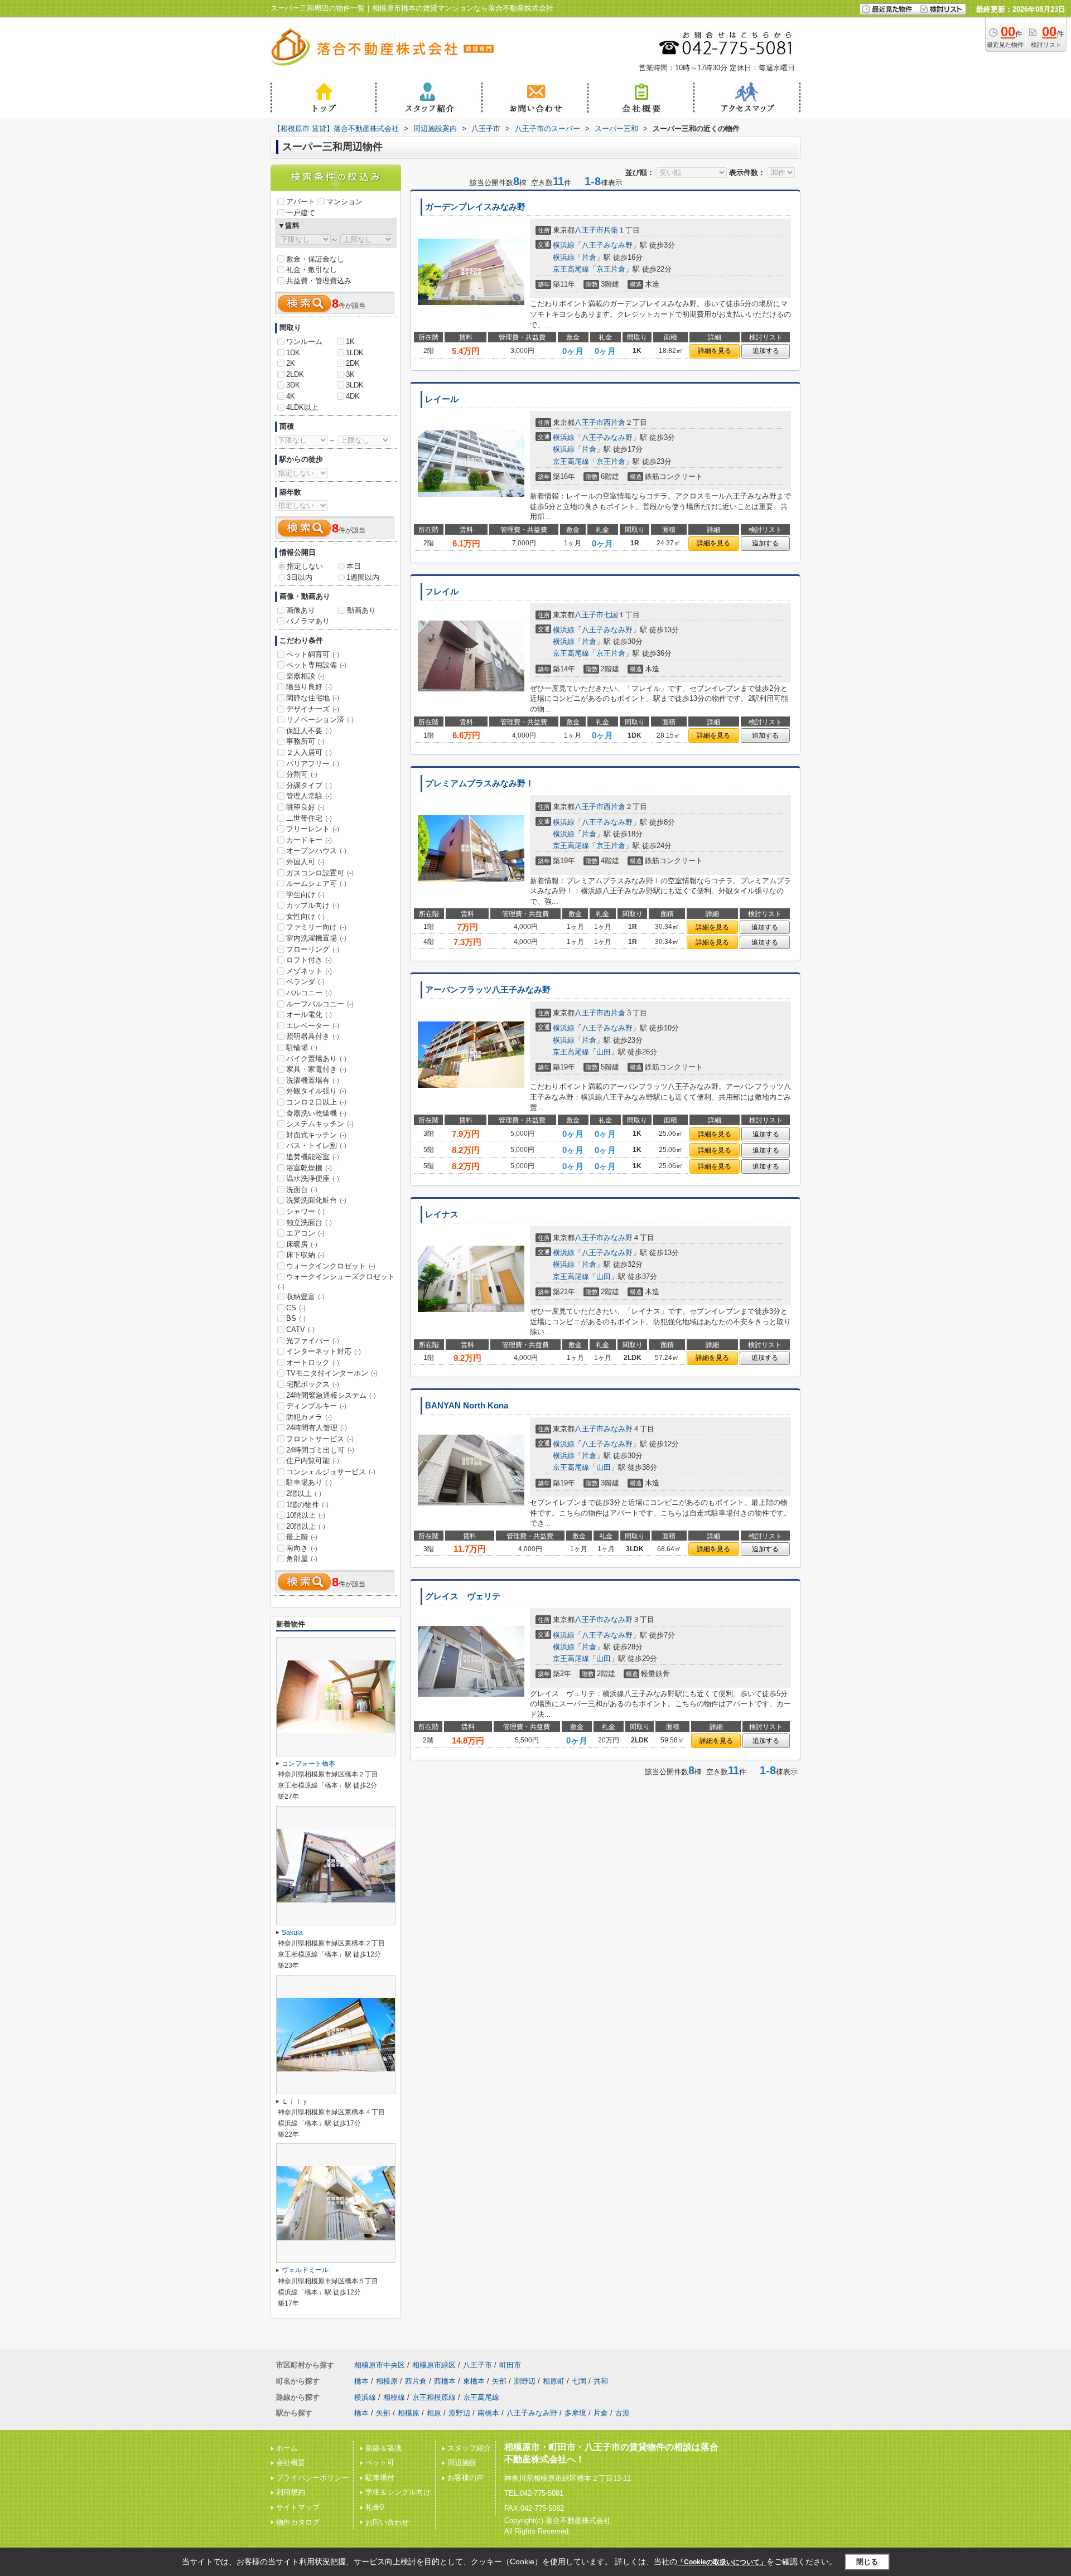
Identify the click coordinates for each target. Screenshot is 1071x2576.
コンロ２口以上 (316, 1102)
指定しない (305, 566)
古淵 (623, 2413)
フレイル (442, 592)
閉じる (867, 2562)
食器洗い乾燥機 (316, 1113)
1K (350, 342)
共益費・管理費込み (319, 281)
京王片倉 (611, 269)
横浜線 (564, 245)
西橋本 (445, 2381)
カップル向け (313, 905)
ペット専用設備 (316, 665)
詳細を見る (715, 351)
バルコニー (309, 993)
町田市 (510, 2365)
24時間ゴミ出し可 (320, 1450)
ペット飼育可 (313, 654)
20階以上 (306, 1526)
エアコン (305, 1233)
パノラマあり (308, 621)
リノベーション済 (320, 720)
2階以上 (304, 1493)
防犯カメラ (309, 1417)
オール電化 (309, 1015)
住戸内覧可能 (313, 1461)
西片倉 (614, 422)
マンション (344, 202)
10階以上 (306, 1515)
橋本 (361, 2381)
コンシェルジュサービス (331, 1472)
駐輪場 (302, 1047)
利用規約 (291, 2492)
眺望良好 (305, 807)
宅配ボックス (313, 1384)
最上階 (302, 1537)
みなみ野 (618, 1238)
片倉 (589, 257)
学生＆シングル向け (398, 2492)
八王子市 (589, 230)
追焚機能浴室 (313, 1157)
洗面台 (302, 1190)
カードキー (309, 840)
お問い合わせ (387, 2522)
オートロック (313, 1362)
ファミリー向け (316, 927)
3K (350, 374)
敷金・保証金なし (315, 259)
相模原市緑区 (434, 2365)
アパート (301, 202)
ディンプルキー (316, 1406)
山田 (604, 1052)
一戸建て (301, 213)
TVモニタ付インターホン (332, 1373)
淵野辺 (525, 2381)
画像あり (301, 610)
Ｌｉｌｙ (295, 2102)
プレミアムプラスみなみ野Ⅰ (479, 783)
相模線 (394, 2397)
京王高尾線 (571, 269)
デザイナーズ (313, 709)
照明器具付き (313, 1036)
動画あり (361, 610)
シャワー (305, 1211)
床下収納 (305, 1255)
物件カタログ (298, 2522)
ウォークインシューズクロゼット (336, 1281)
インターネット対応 (324, 1351)
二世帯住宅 (309, 818)
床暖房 (302, 1244)
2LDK (295, 374)
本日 (354, 566)
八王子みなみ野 (607, 245)
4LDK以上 (302, 407)
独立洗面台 (309, 1222)
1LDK (355, 353)
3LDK (355, 385)
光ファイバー (313, 1341)
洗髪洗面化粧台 (316, 1200)
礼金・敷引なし (312, 270)
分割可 (302, 774)
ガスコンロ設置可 (320, 873)
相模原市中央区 (380, 2365)
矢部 (499, 2381)
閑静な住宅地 (313, 698)
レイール (442, 399)
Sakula (292, 1933)
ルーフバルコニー (320, 1004)
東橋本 (474, 2381)
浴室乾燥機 (309, 1168)
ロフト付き (309, 960)
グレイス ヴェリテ (463, 1596)
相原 (434, 2413)
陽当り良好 (309, 687)
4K (291, 396)
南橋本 (488, 2413)
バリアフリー (313, 764)
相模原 (387, 2381)
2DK (353, 363)
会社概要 (291, 2463)
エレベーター (313, 1026)
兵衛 (611, 230)
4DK (353, 396)
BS (296, 1318)
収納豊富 (305, 1297)
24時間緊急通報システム (331, 1395)
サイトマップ (298, 2507)
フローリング (313, 949)
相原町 (554, 2381)
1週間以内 (363, 577)
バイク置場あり (316, 1059)
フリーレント (313, 829)
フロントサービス (320, 1439)
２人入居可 (309, 752)
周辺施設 (462, 2463)
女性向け (305, 916)
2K (291, 363)
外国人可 (305, 862)
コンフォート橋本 (308, 1764)
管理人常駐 (309, 796)
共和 (601, 2381)
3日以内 (300, 577)
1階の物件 (307, 1505)
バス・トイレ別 (316, 1146)
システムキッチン (320, 1124)
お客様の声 (465, 2478)
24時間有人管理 (317, 1428)
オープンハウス (316, 851)
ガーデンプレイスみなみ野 (475, 207)
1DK (293, 353)
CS (296, 1308)
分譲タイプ (309, 785)
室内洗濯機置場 (316, 938)
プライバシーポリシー (312, 2478)
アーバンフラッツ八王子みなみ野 (488, 990)
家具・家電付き (316, 1069)
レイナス (442, 1214)
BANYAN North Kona (467, 1406)
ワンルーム (304, 342)
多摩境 (575, 2413)
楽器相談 (305, 676)
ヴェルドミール (305, 2270)
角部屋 (302, 1559)
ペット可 (380, 2463)
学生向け (305, 895)
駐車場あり (309, 1482)
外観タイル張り (316, 1091)
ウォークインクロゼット (331, 1266)
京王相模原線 (434, 2397)
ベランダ (305, 982)
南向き (302, 1548)
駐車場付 (380, 2478)
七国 (611, 615)
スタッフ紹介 (469, 2448)
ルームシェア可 (316, 883)
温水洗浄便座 (313, 1178)
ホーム (287, 2448)
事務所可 (305, 741)
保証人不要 (309, 731)
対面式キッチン (316, 1135)
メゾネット (309, 971)
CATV (300, 1330)
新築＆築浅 (383, 2448)
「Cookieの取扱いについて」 (722, 2562)
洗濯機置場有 (313, 1080)
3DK (293, 385)
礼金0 (375, 2507)
